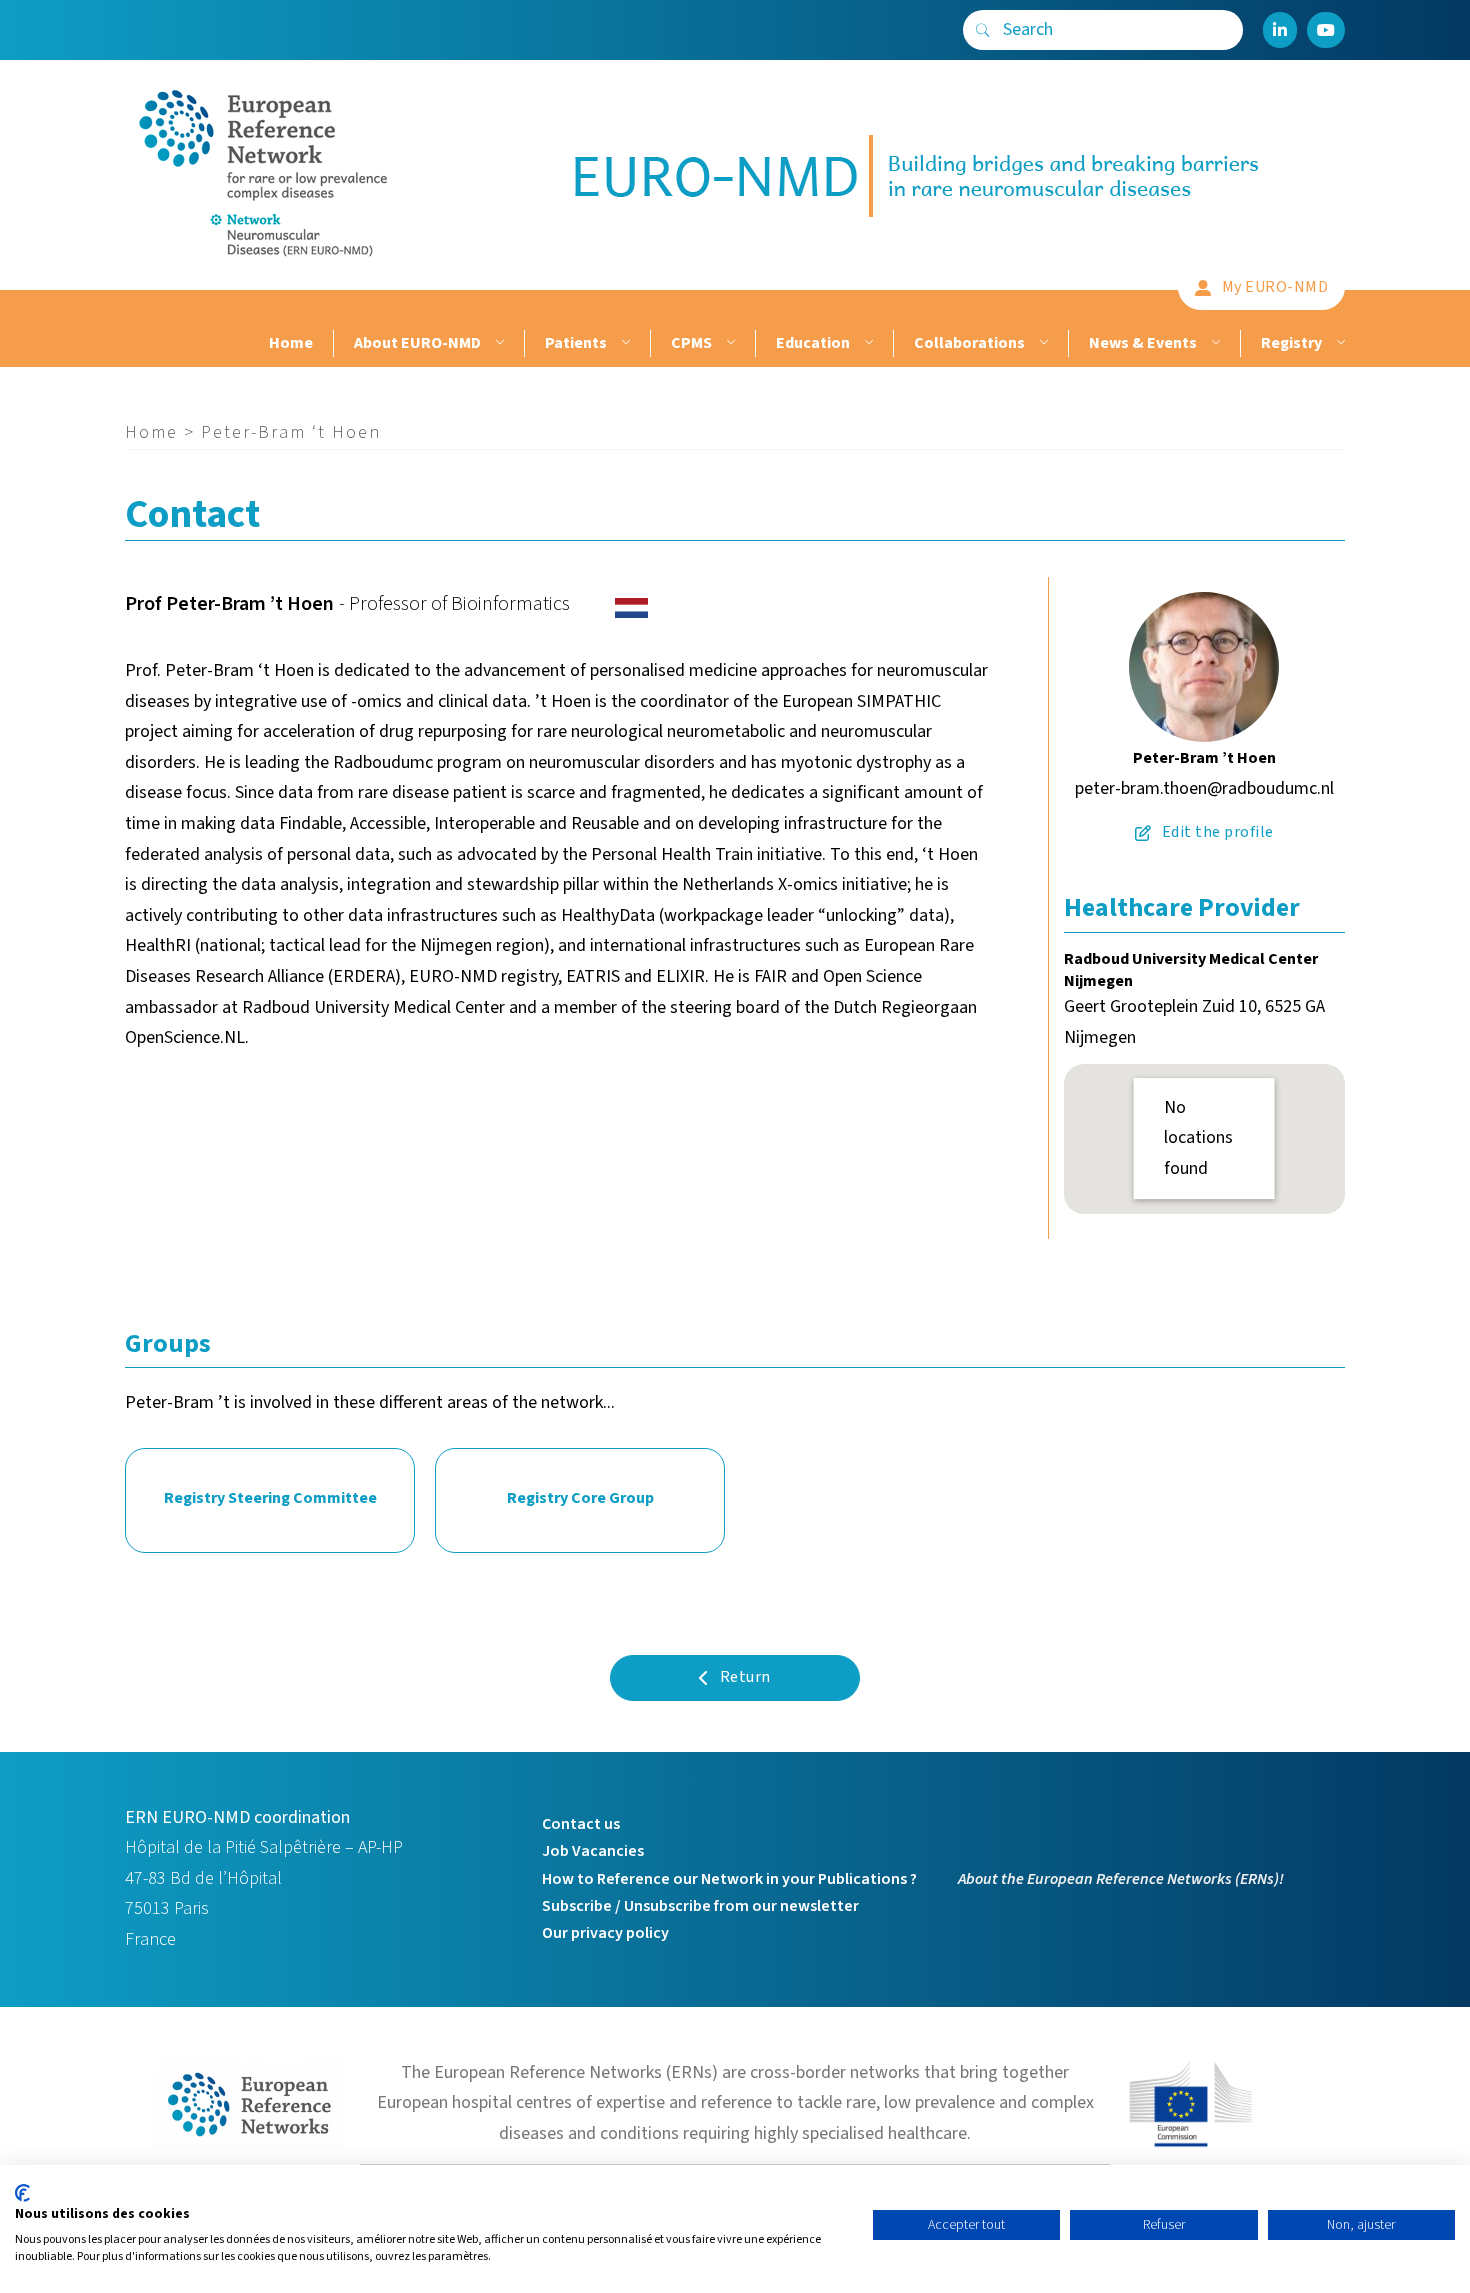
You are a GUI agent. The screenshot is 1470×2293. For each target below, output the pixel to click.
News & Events (1143, 343)
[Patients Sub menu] (623, 343)
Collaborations (969, 343)
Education (813, 343)
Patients (576, 343)
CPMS (691, 343)
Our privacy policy (605, 1933)
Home (291, 343)
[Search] (983, 30)
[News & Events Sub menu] (1213, 343)
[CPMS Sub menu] (728, 343)
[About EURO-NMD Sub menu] (497, 343)
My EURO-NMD (1275, 287)
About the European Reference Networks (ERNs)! (1121, 1879)
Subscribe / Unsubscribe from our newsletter (700, 1906)
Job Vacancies (593, 1851)
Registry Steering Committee (270, 1498)
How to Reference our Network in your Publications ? (729, 1879)
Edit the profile (1218, 832)
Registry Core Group (580, 1498)
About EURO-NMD (417, 343)
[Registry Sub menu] (1338, 343)
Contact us (581, 1824)
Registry (1291, 343)
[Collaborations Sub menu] (1041, 343)
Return (745, 1677)
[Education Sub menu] (866, 343)
